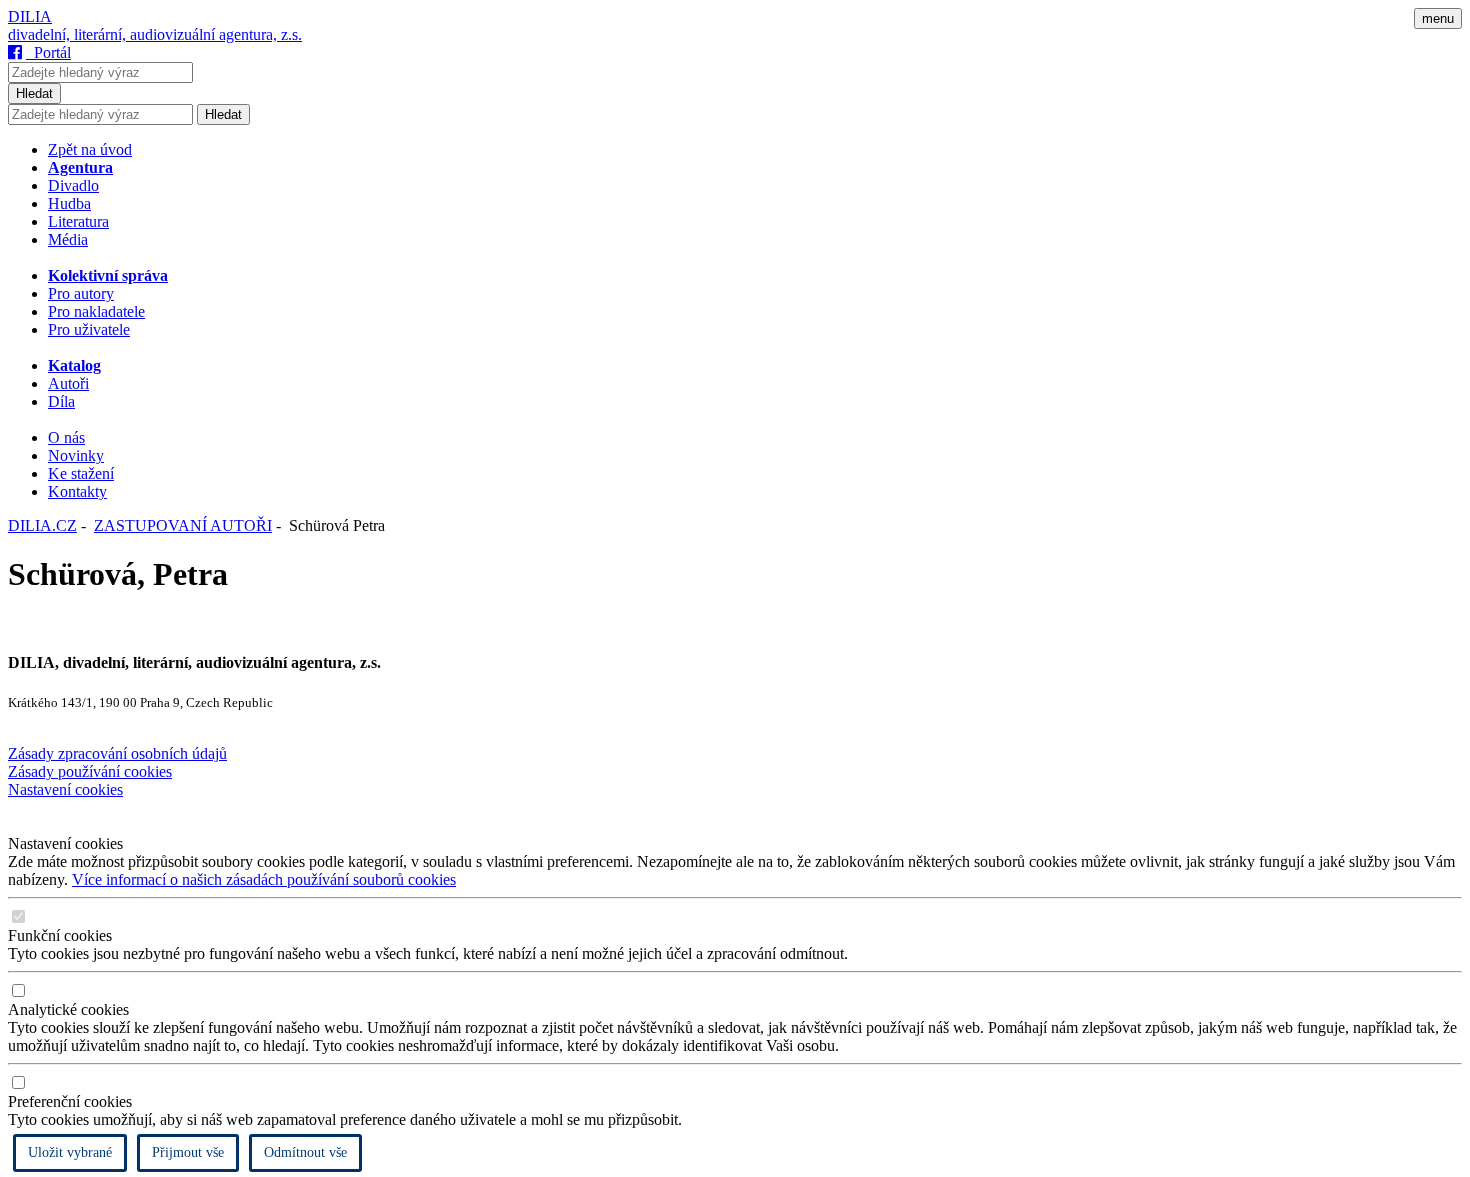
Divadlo (73, 185)
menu (1438, 18)
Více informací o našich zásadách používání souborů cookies (264, 879)
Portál (48, 52)
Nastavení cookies (65, 789)
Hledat (34, 93)
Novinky (76, 455)
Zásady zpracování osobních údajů (117, 753)
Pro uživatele (89, 329)
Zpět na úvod (90, 149)
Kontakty (77, 491)
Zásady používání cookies (90, 771)
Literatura (78, 221)
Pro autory (81, 293)
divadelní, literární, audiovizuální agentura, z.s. (155, 34)
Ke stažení (81, 473)
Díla (61, 401)
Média (68, 239)
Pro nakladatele (96, 311)
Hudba (69, 203)
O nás (66, 437)
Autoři (68, 383)
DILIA (30, 16)
